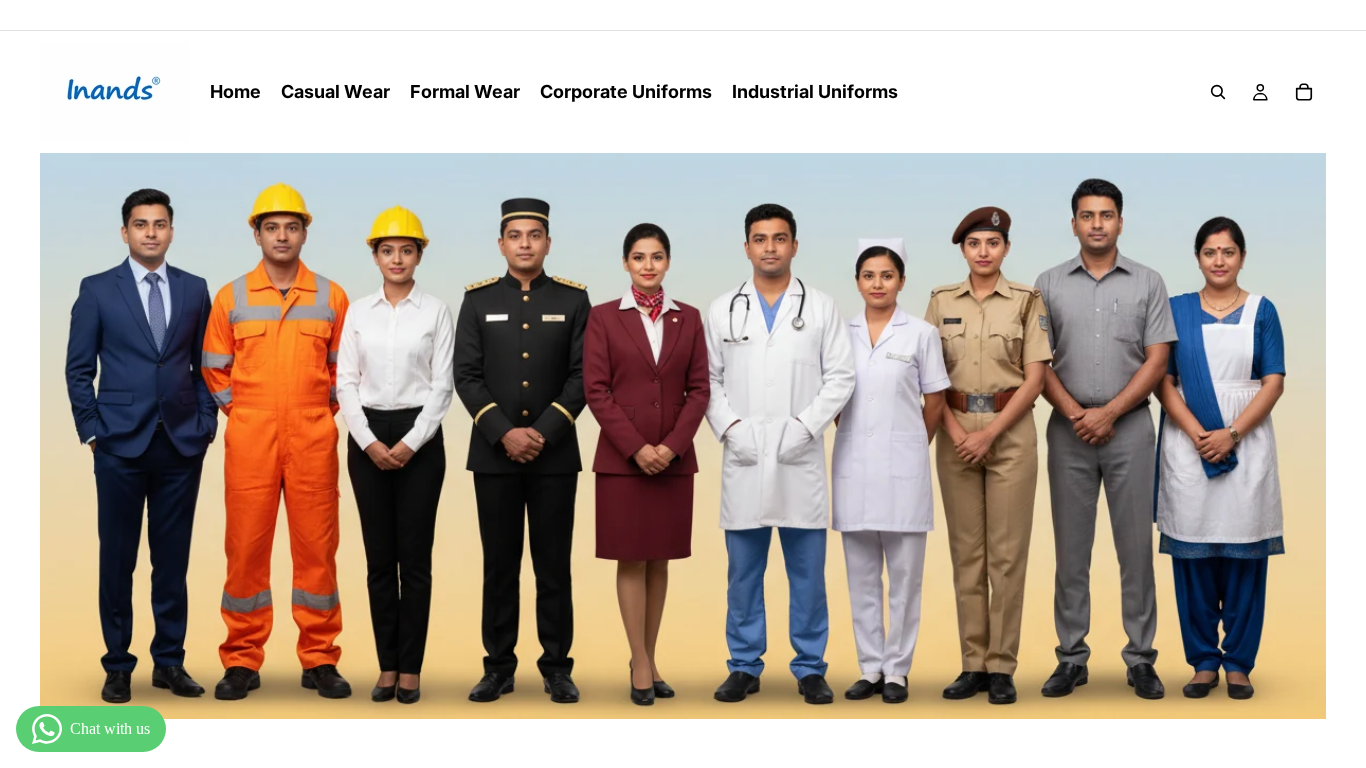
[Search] (1218, 92)
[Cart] (1304, 92)
